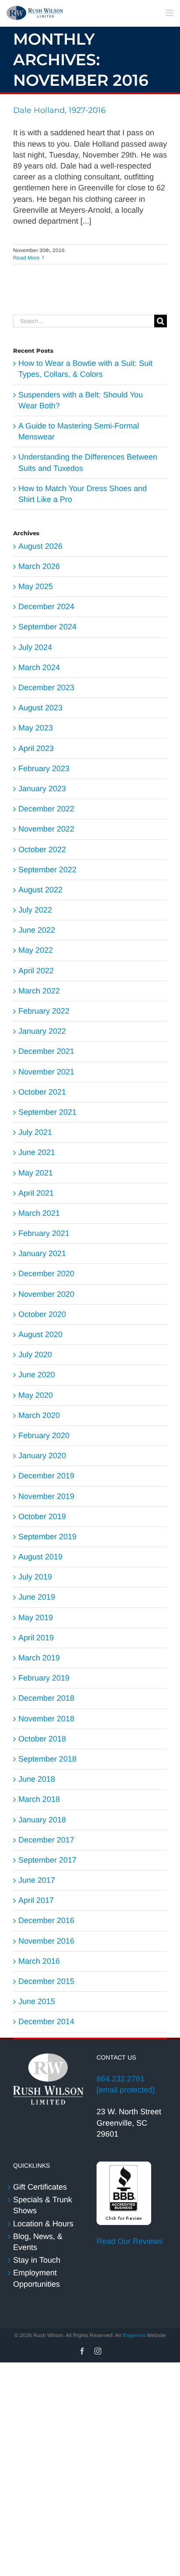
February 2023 (44, 769)
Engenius (134, 2335)
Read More (26, 258)
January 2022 (42, 1031)
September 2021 (47, 1112)
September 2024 (47, 627)
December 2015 (46, 1981)
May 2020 (36, 1395)
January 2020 (42, 1456)
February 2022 (44, 1011)
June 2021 (37, 1152)
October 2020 (42, 1314)
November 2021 (46, 1072)
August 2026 (40, 546)
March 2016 (39, 1961)
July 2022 (35, 910)
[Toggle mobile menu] (170, 13)
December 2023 (46, 688)
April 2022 (36, 971)
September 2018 (47, 1759)
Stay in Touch (37, 2260)
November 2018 (46, 1719)
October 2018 (42, 1739)
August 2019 (40, 1557)
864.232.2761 (121, 2079)
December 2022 (46, 809)
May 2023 (36, 728)
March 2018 (39, 1799)
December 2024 (46, 607)
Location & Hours (43, 2224)
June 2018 (37, 1779)
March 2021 (39, 1213)
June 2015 (37, 2001)
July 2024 (35, 647)
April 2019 (36, 1638)
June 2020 (37, 1375)
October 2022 (42, 849)
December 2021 (46, 1051)
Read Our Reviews (130, 2241)
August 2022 (40, 890)
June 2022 (37, 930)
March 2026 (39, 566)
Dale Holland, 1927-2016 (59, 110)
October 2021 (42, 1092)
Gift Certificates (40, 2187)
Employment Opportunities (36, 2278)
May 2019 (36, 1618)
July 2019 (35, 1577)
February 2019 (44, 1678)
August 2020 (40, 1334)
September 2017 (47, 1860)
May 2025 (36, 586)
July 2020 (35, 1355)
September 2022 (47, 870)
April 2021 (36, 1193)
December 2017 (46, 1840)
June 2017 (37, 1880)
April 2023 (36, 748)
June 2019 (37, 1597)
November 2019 (46, 1496)
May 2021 (36, 1173)
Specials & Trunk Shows (43, 2205)
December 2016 (46, 1920)
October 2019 (42, 1516)
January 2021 (42, 1253)
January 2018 (42, 1820)
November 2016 (46, 1941)
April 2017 (36, 1900)
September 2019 (47, 1537)
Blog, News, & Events (38, 2242)
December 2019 (46, 1476)
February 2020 (44, 1435)
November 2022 (46, 829)
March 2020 (39, 1415)
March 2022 (39, 991)
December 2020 (46, 1274)
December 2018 (46, 1698)
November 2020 (46, 1294)
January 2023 (42, 789)
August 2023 (40, 708)
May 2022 (36, 950)
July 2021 (35, 1132)
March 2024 (39, 667)
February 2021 (44, 1233)
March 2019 (39, 1658)
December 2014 (46, 2021)
